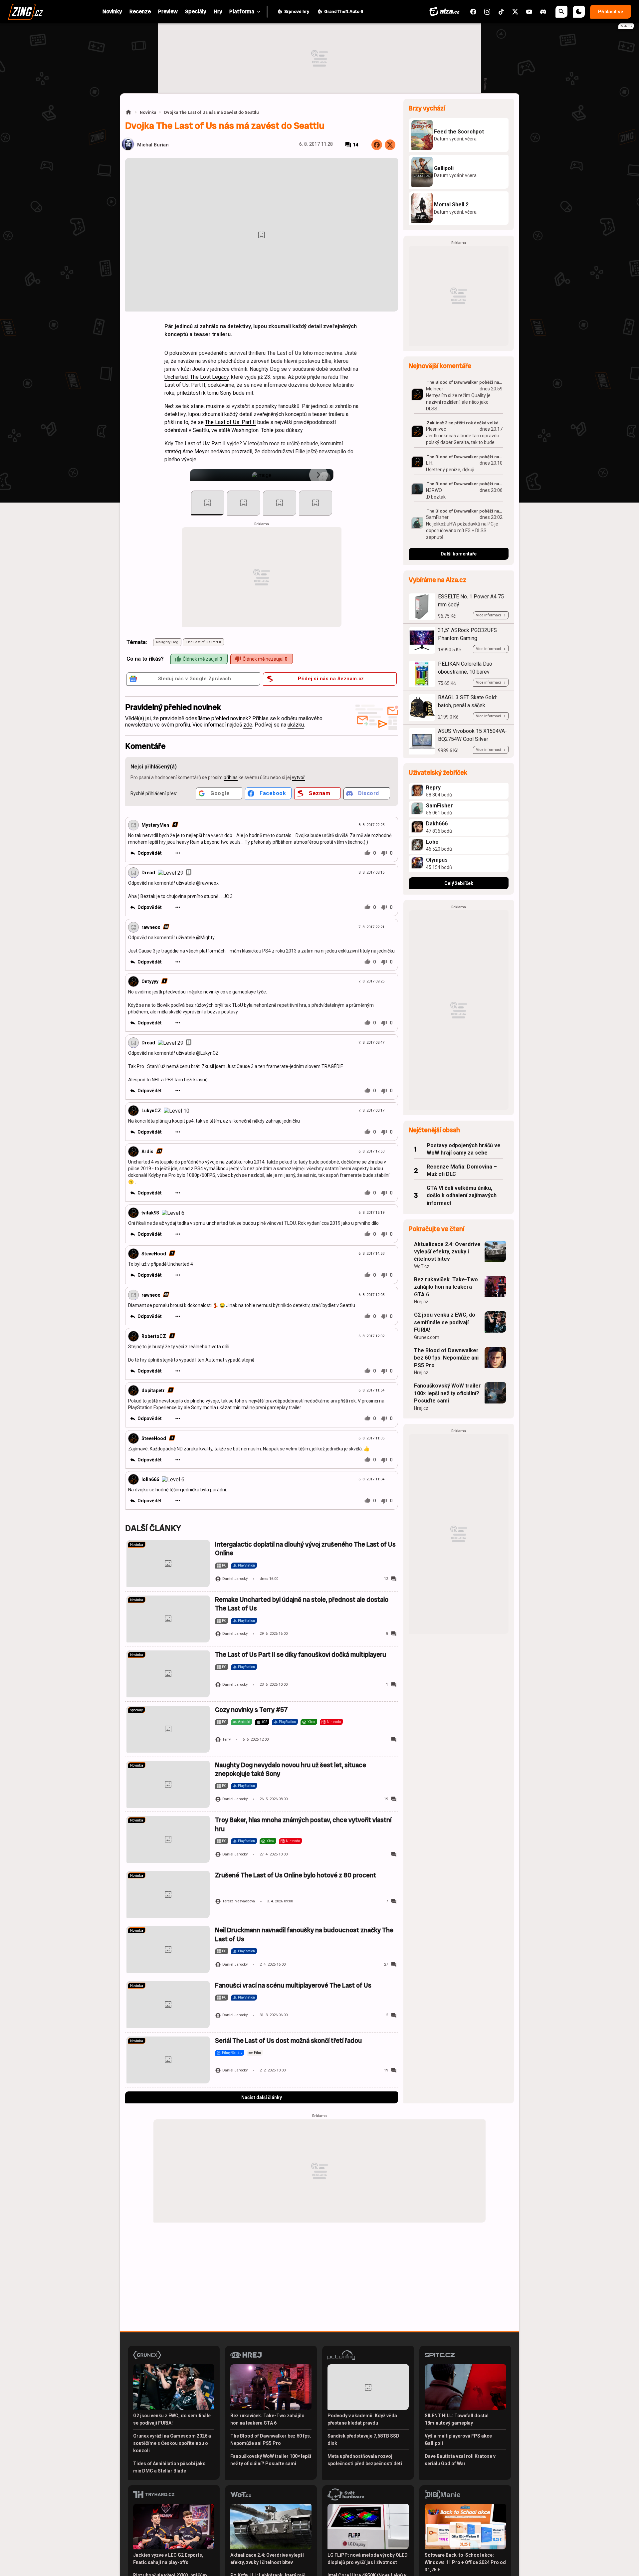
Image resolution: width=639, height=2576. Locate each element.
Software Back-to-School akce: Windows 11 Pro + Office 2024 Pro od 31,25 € (465, 2562)
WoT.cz (422, 1266)
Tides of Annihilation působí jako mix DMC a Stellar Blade (169, 2467)
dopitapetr (153, 1391)
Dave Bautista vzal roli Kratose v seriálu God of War (460, 2460)
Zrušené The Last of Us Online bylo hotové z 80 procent (296, 1875)
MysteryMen (155, 825)
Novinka (148, 112)
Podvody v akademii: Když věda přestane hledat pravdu (362, 2419)
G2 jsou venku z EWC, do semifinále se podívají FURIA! (445, 1322)
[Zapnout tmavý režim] (579, 12)
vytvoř (298, 777)
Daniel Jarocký (235, 1579)
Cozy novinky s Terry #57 (251, 1710)
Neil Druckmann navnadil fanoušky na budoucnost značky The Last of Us (304, 1934)
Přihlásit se (611, 12)
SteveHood (154, 1254)
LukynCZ (151, 1111)
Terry (226, 1739)
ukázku (296, 725)
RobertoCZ (154, 1336)
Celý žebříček (459, 883)
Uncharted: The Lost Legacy (197, 377)
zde (248, 725)
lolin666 (150, 1479)
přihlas (231, 777)
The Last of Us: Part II (230, 422)
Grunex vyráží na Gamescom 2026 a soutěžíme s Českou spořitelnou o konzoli (172, 2443)
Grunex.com (427, 1337)
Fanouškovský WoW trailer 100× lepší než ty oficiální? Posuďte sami (447, 1393)
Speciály (136, 1710)
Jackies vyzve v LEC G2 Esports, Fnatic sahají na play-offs (168, 2559)
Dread (148, 873)
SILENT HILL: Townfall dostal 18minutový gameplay (457, 2419)
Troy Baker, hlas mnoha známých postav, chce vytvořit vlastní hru (303, 1824)
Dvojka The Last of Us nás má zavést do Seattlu (211, 112)
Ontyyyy (150, 981)
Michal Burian (153, 145)
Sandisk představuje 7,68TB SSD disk (363, 2440)
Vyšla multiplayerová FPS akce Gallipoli (458, 2440)
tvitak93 (150, 1213)
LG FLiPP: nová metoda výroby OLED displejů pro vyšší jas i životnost (368, 2559)
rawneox (151, 927)
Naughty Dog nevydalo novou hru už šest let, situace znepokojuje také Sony (291, 1769)
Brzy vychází (427, 108)
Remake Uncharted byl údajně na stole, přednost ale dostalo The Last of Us (302, 1604)
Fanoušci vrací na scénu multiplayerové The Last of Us (293, 1985)
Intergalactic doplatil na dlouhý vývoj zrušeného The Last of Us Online (305, 1549)
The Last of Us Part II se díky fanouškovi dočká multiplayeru (301, 1655)
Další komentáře (459, 554)
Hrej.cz (421, 1302)
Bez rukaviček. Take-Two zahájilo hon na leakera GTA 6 (446, 1287)
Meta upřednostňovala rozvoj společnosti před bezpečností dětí (365, 2460)
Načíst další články (262, 2097)
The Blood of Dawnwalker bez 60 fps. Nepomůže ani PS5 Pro (446, 1358)
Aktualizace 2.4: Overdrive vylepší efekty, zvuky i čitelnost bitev (447, 1252)
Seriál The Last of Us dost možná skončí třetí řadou (288, 2041)
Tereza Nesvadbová (239, 1901)
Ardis (147, 1152)
